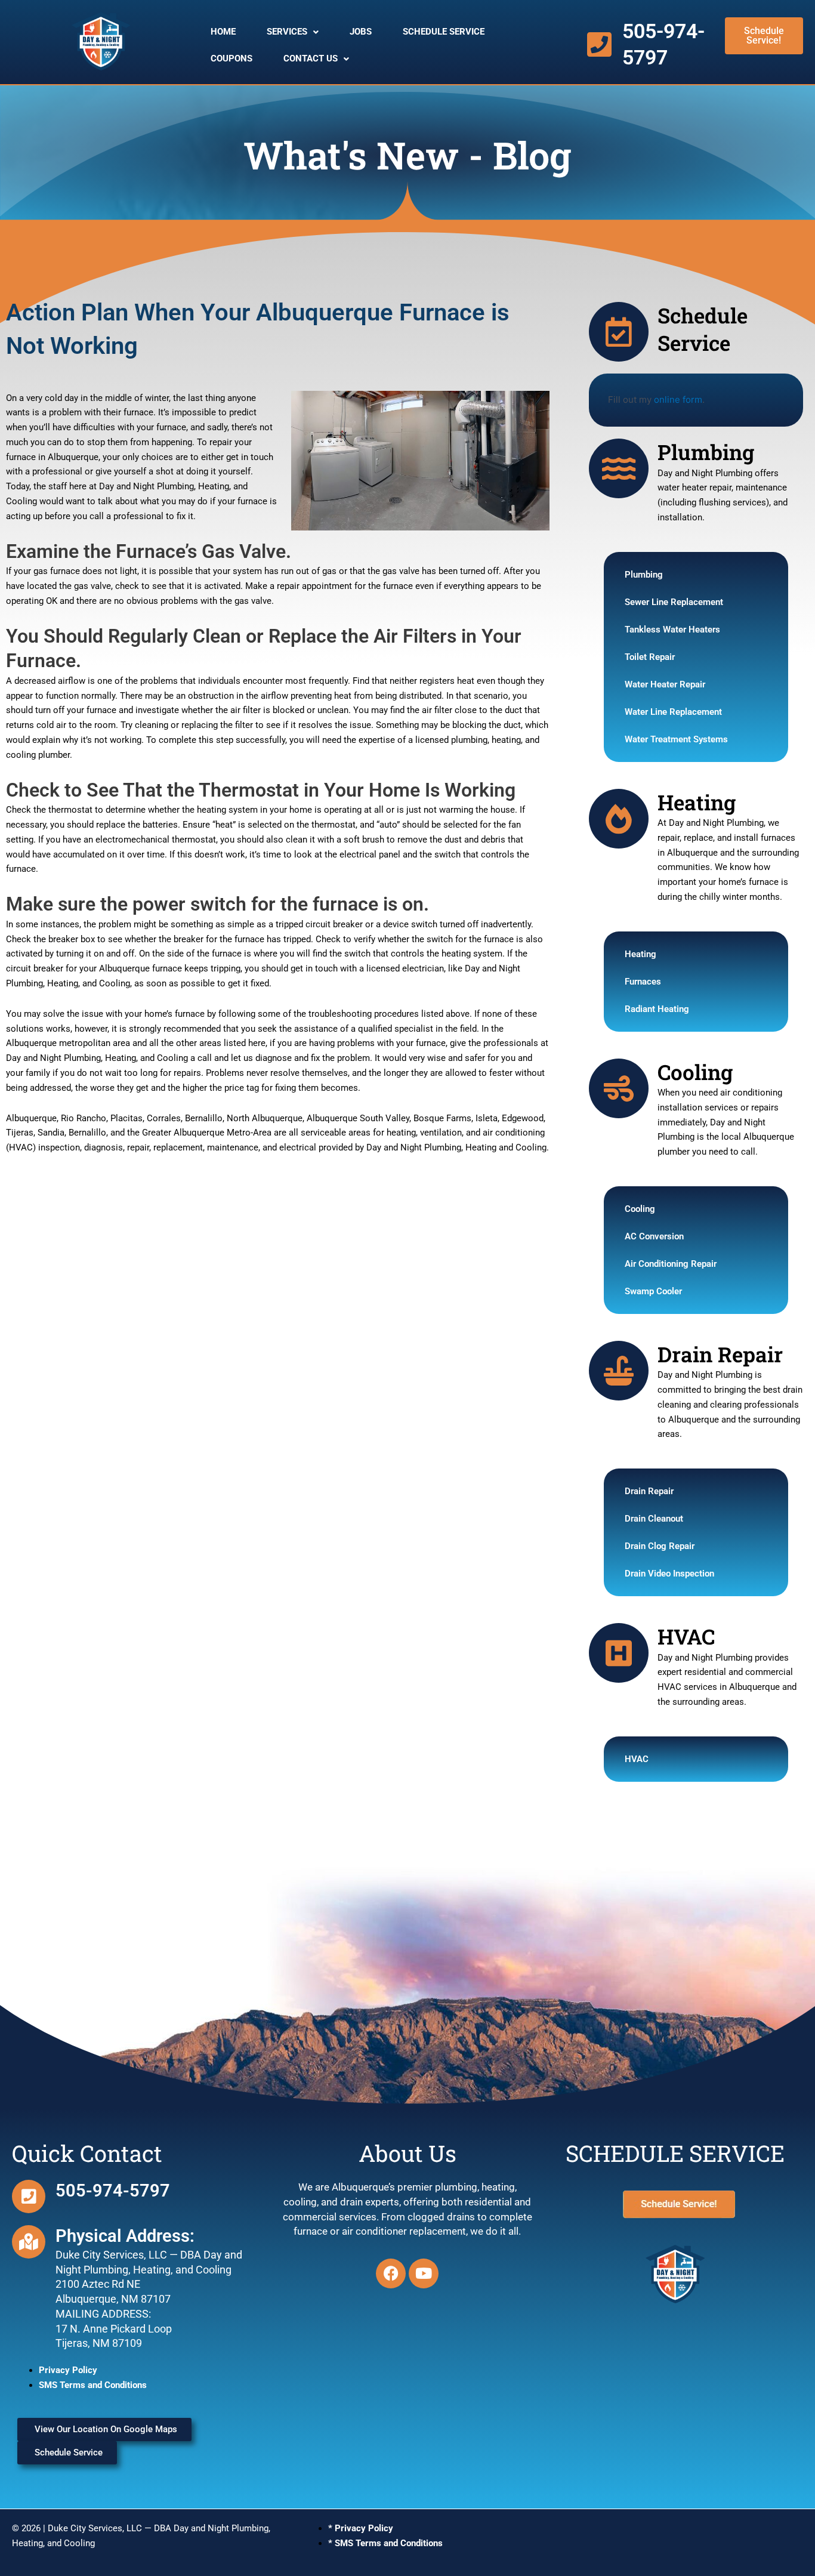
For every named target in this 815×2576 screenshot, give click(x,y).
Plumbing (644, 575)
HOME (223, 32)
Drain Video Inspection (669, 1574)
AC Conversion (654, 1236)
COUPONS (231, 58)
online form (678, 399)
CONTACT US (311, 58)
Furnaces (643, 982)
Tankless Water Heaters (672, 630)
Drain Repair (649, 1491)
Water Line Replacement (673, 712)
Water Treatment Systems (676, 739)
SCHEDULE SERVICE (444, 32)
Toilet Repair (650, 657)
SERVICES (287, 32)
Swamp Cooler (653, 1291)
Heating (640, 954)
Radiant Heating (657, 1009)
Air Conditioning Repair (671, 1264)
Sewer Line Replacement (674, 602)
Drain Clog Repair (660, 1546)
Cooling (640, 1209)
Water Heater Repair (665, 684)
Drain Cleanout (654, 1519)
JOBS (361, 32)
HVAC (637, 1759)
